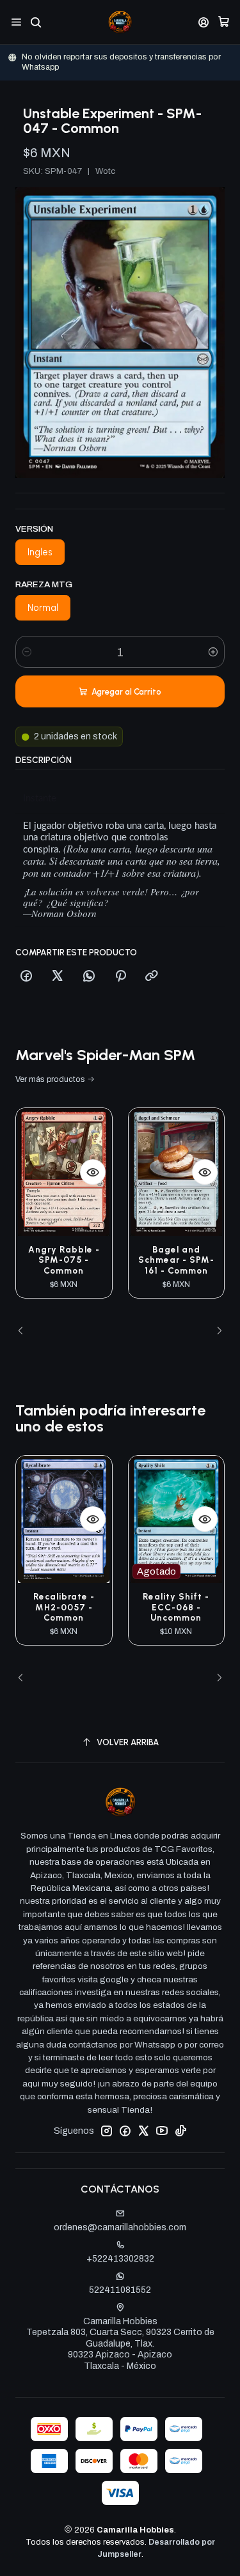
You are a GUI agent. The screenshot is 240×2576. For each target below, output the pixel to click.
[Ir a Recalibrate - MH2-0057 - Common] (64, 1519)
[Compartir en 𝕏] (58, 976)
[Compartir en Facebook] (26, 976)
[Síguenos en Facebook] (125, 2131)
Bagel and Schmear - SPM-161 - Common (176, 1260)
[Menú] (16, 22)
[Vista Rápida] (93, 1172)
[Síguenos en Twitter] (143, 2131)
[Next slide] (215, 1331)
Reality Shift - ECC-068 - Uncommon (176, 1607)
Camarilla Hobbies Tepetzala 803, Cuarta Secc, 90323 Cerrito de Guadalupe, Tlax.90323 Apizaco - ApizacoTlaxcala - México (120, 2344)
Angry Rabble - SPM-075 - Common (64, 1260)
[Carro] (224, 22)
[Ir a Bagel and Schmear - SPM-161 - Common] (177, 1172)
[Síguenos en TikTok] (180, 2131)
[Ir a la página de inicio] (120, 22)
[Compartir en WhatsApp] (89, 976)
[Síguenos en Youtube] (162, 2131)
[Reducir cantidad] (27, 652)
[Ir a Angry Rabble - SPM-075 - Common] (64, 1172)
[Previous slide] (25, 1331)
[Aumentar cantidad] (213, 652)
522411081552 (120, 2290)
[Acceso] (204, 22)
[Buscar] (36, 22)
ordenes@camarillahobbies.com (120, 2227)
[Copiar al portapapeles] (152, 976)
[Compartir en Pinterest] (120, 976)
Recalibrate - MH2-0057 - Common (64, 1607)
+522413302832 (120, 2259)
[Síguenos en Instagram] (106, 2131)
